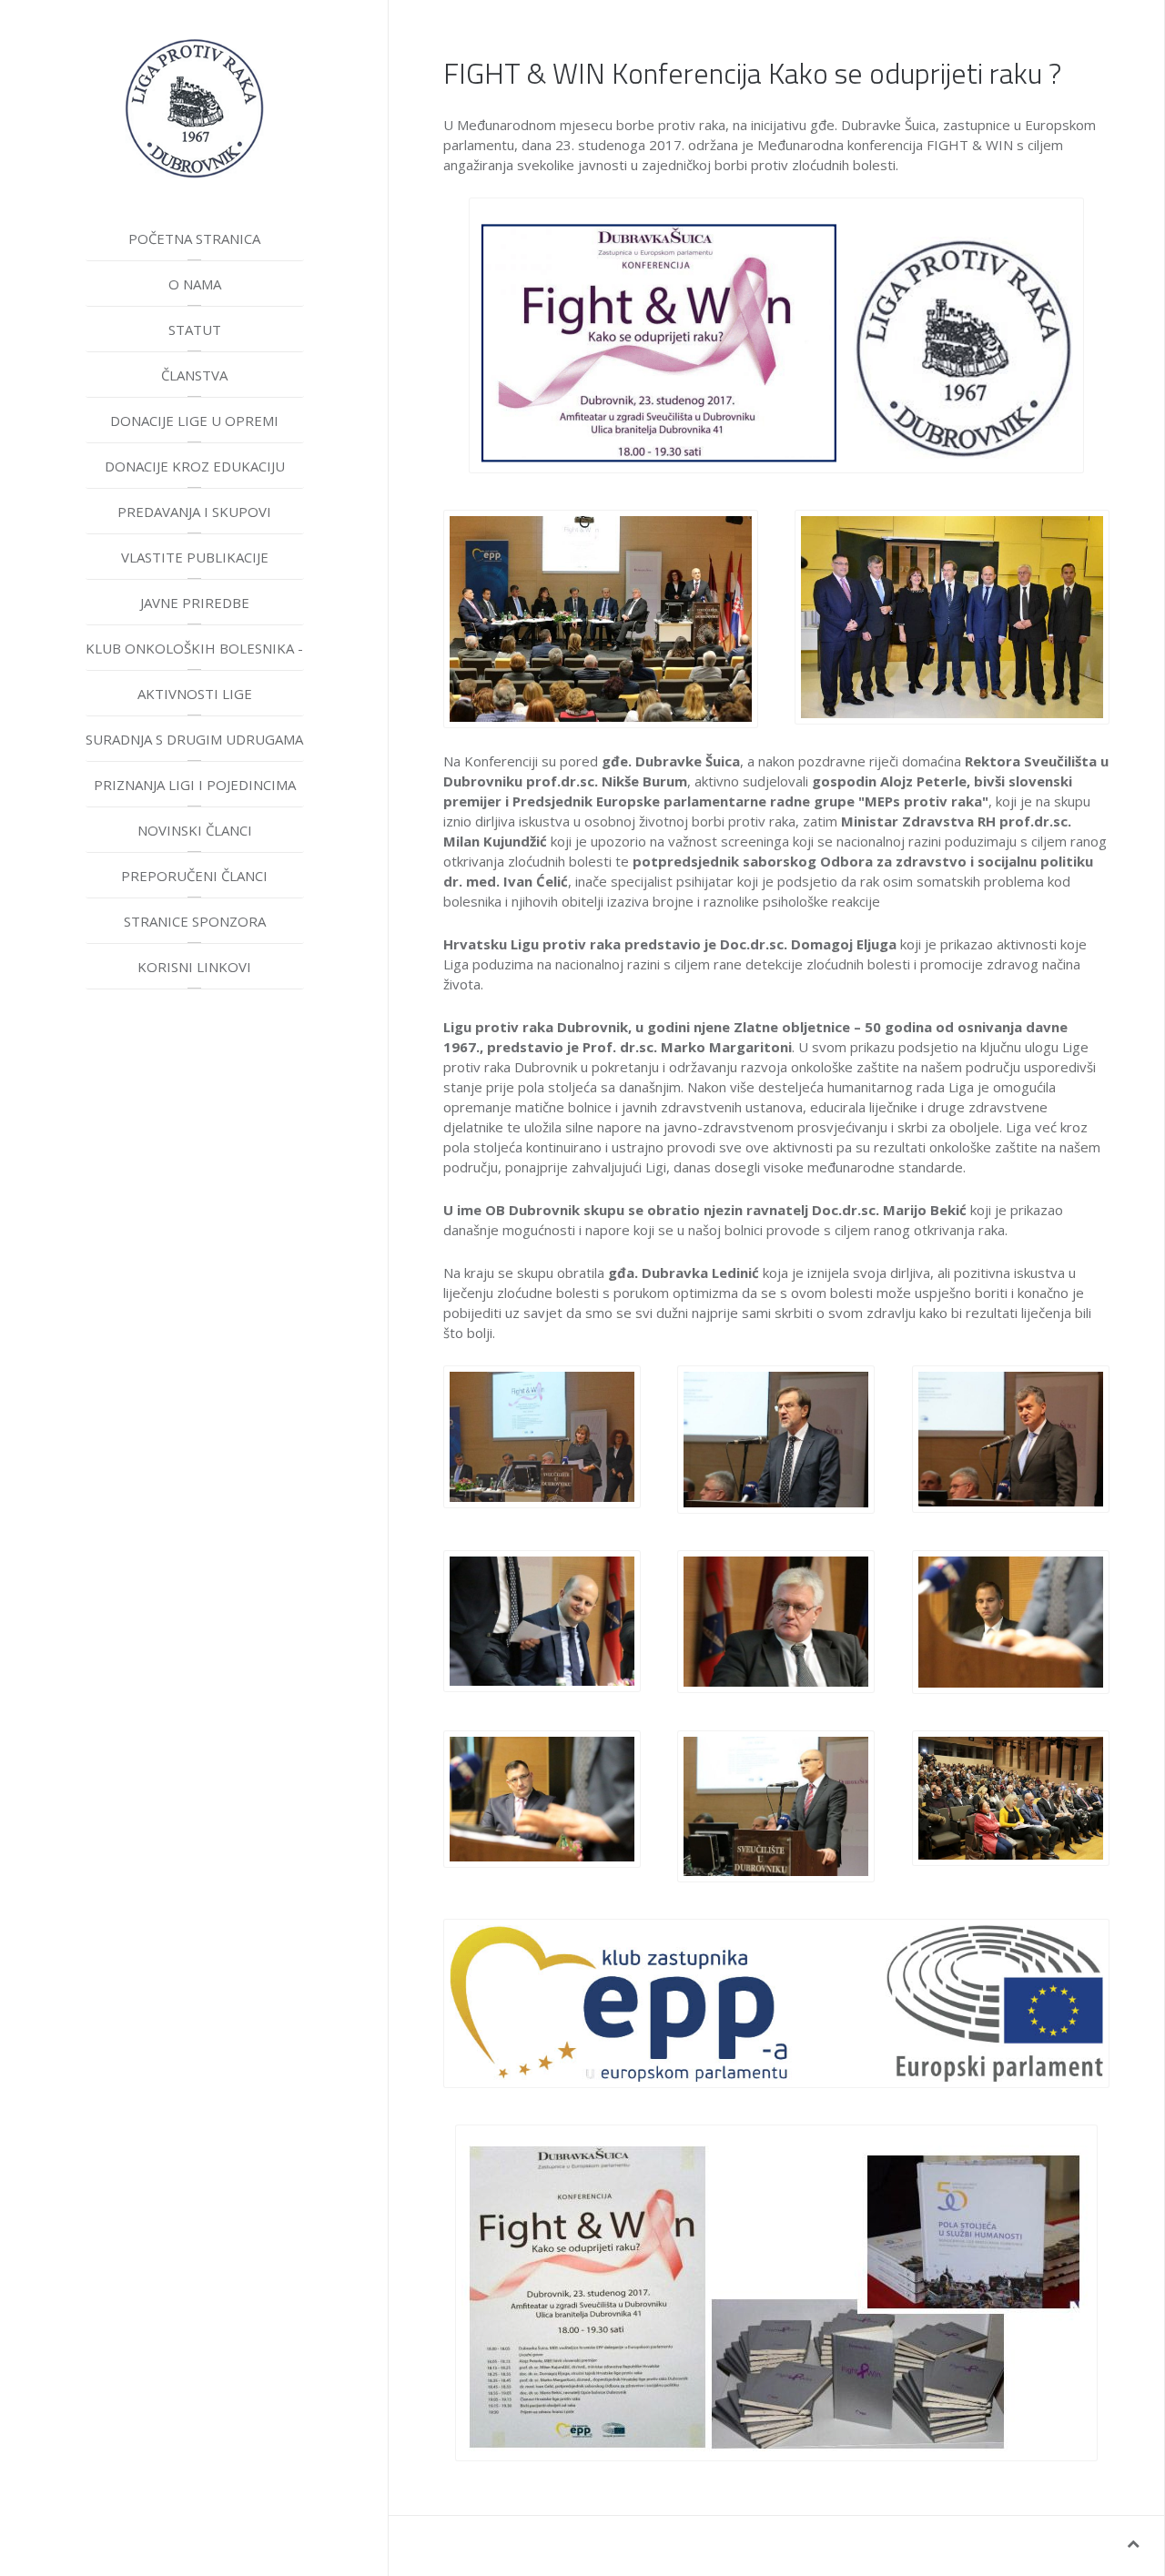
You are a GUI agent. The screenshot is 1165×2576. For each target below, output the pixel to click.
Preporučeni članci (194, 876)
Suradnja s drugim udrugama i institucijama (194, 746)
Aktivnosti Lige (195, 694)
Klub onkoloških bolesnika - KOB (194, 655)
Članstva (194, 375)
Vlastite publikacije (195, 557)
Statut (195, 330)
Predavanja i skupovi (194, 512)
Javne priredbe (195, 603)
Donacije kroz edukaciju (195, 466)
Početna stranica (194, 238)
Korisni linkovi (194, 967)
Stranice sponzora (195, 921)
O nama (195, 284)
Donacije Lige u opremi (194, 421)
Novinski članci (195, 830)
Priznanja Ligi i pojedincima (195, 785)
